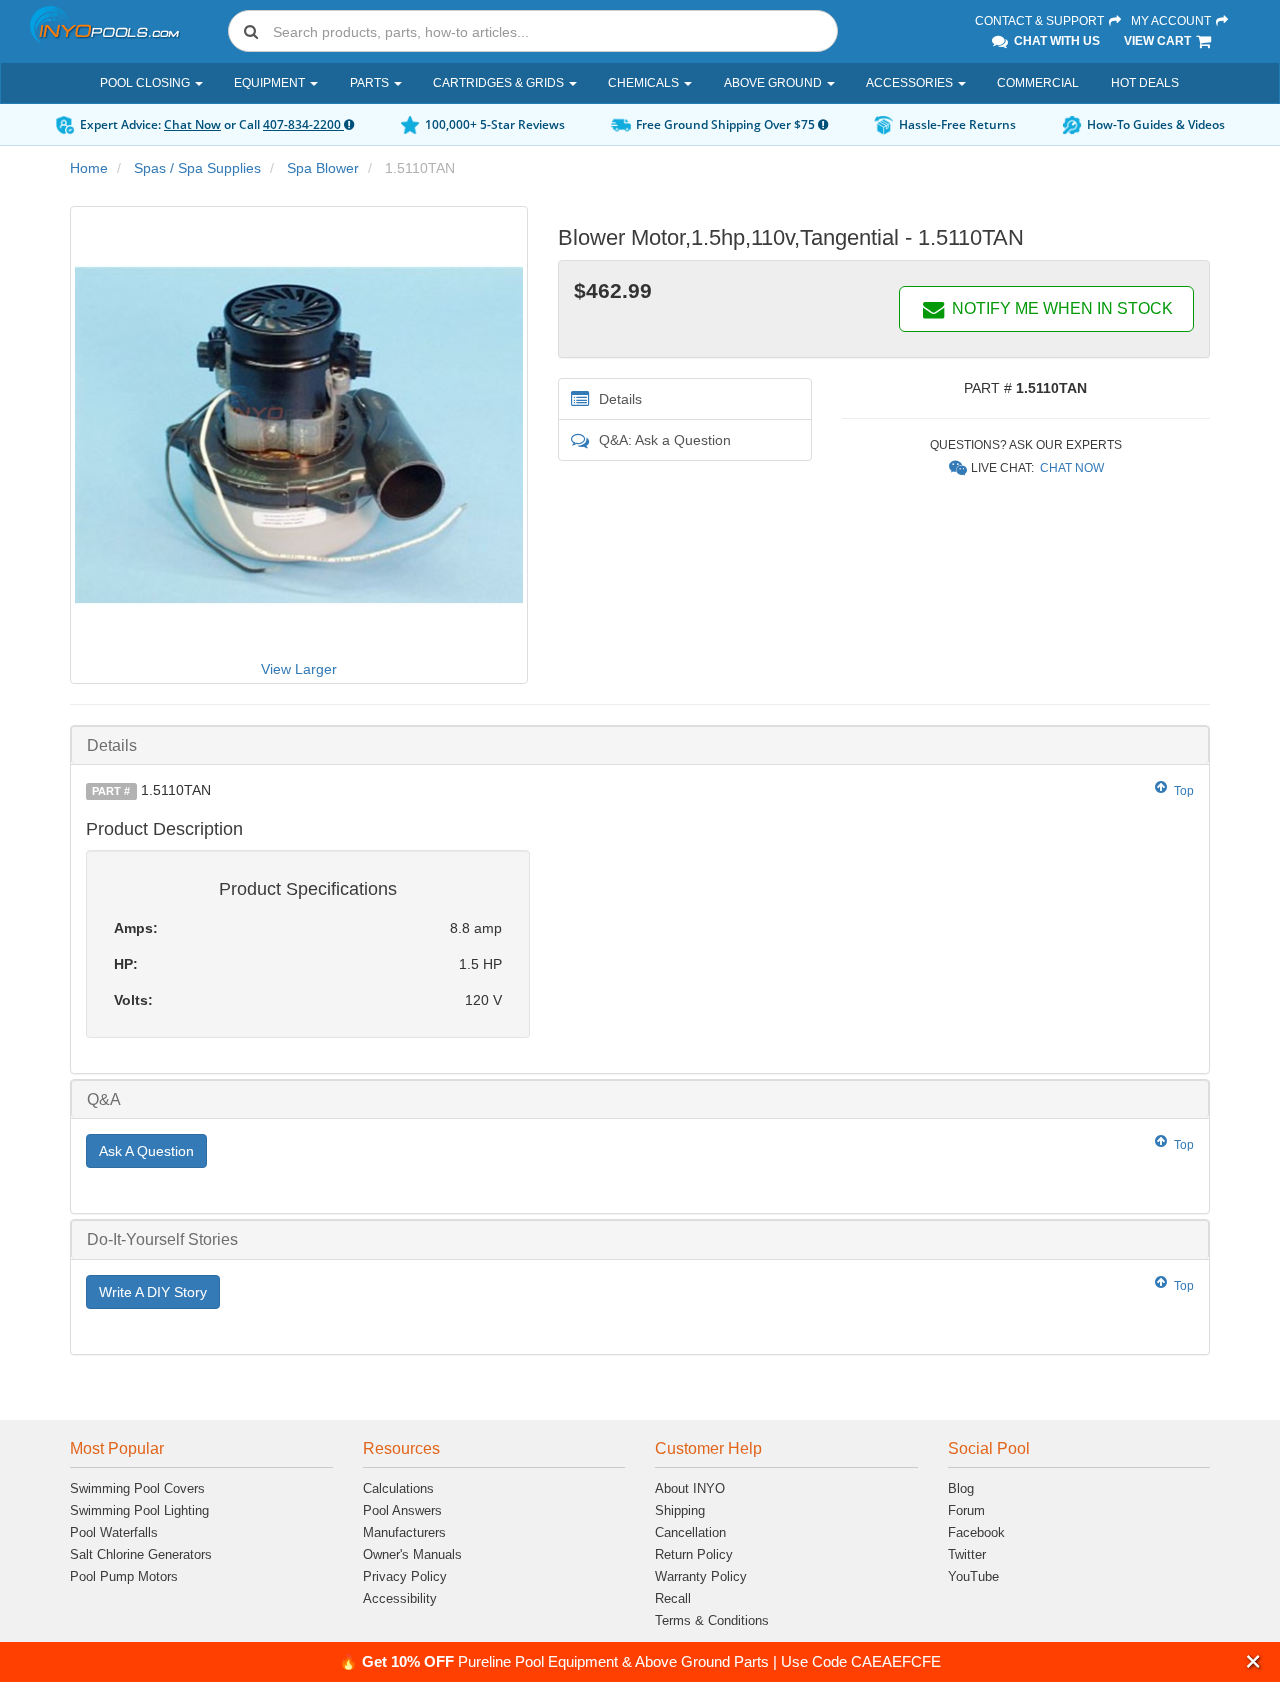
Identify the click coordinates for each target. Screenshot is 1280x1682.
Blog (961, 1488)
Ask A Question (146, 1151)
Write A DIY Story (153, 1292)
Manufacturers (404, 1532)
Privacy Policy (405, 1576)
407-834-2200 (303, 124)
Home (89, 168)
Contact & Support (1041, 21)
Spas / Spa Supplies (197, 168)
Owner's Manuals (412, 1554)
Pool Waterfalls (114, 1532)
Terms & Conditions (712, 1620)
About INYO (690, 1488)
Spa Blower (323, 168)
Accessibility (400, 1598)
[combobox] (533, 31)
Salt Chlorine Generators (141, 1554)
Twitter (967, 1554)
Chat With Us (1055, 41)
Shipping (680, 1510)
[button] (1253, 1661)
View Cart (1159, 41)
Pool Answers (402, 1510)
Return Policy (694, 1554)
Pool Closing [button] (146, 83)
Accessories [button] (911, 83)
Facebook (976, 1532)
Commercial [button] (1038, 83)
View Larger (299, 669)
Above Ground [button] (774, 83)
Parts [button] (371, 83)
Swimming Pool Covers (137, 1488)
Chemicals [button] (645, 83)
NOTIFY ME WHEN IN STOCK (1060, 308)
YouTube (973, 1576)
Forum (966, 1510)
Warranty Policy (701, 1576)
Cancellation (690, 1532)
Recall (673, 1598)
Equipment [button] (271, 83)
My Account (1172, 21)
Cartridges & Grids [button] (500, 83)
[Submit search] (251, 31)
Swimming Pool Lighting (139, 1510)
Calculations (398, 1488)
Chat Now (192, 124)
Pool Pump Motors (124, 1576)
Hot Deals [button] (1145, 83)
